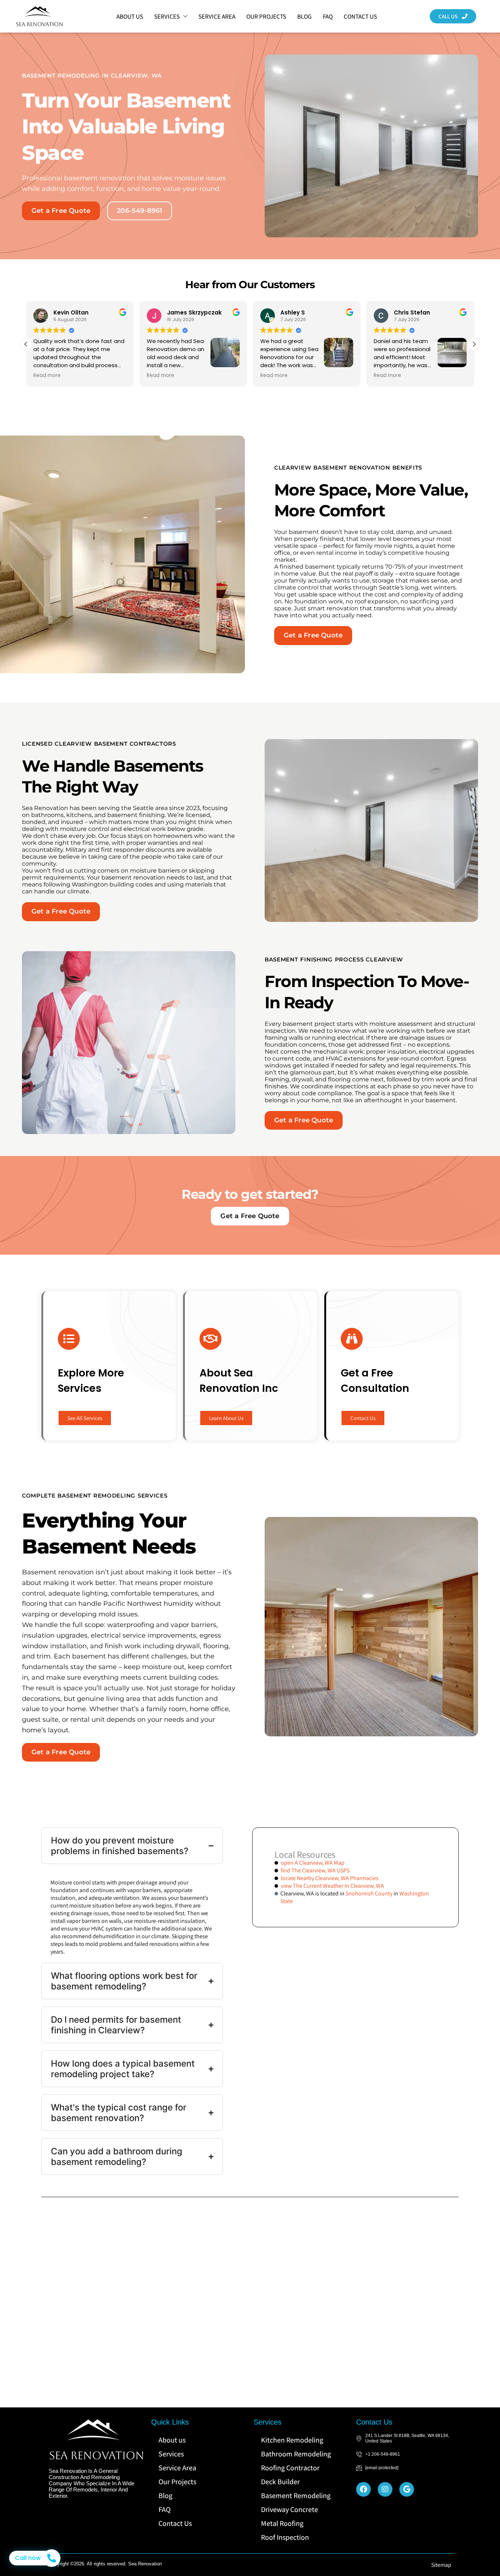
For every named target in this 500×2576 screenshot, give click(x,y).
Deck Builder (280, 2482)
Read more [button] (47, 376)
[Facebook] (363, 2489)
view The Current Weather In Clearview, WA (332, 1886)
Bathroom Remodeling (296, 2454)
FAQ (328, 16)
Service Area (217, 16)
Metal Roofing (282, 2523)
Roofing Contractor (290, 2468)
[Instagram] (385, 2489)
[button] (474, 344)
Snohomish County (369, 1893)
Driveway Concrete (290, 2509)
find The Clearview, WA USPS (315, 1870)
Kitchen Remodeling (292, 2440)
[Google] (407, 2489)
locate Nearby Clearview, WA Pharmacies (330, 1878)
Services (167, 16)
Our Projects (266, 16)
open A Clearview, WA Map (313, 1863)
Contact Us (360, 16)
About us (130, 16)
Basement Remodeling (296, 2496)
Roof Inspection (285, 2537)
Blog (305, 16)
